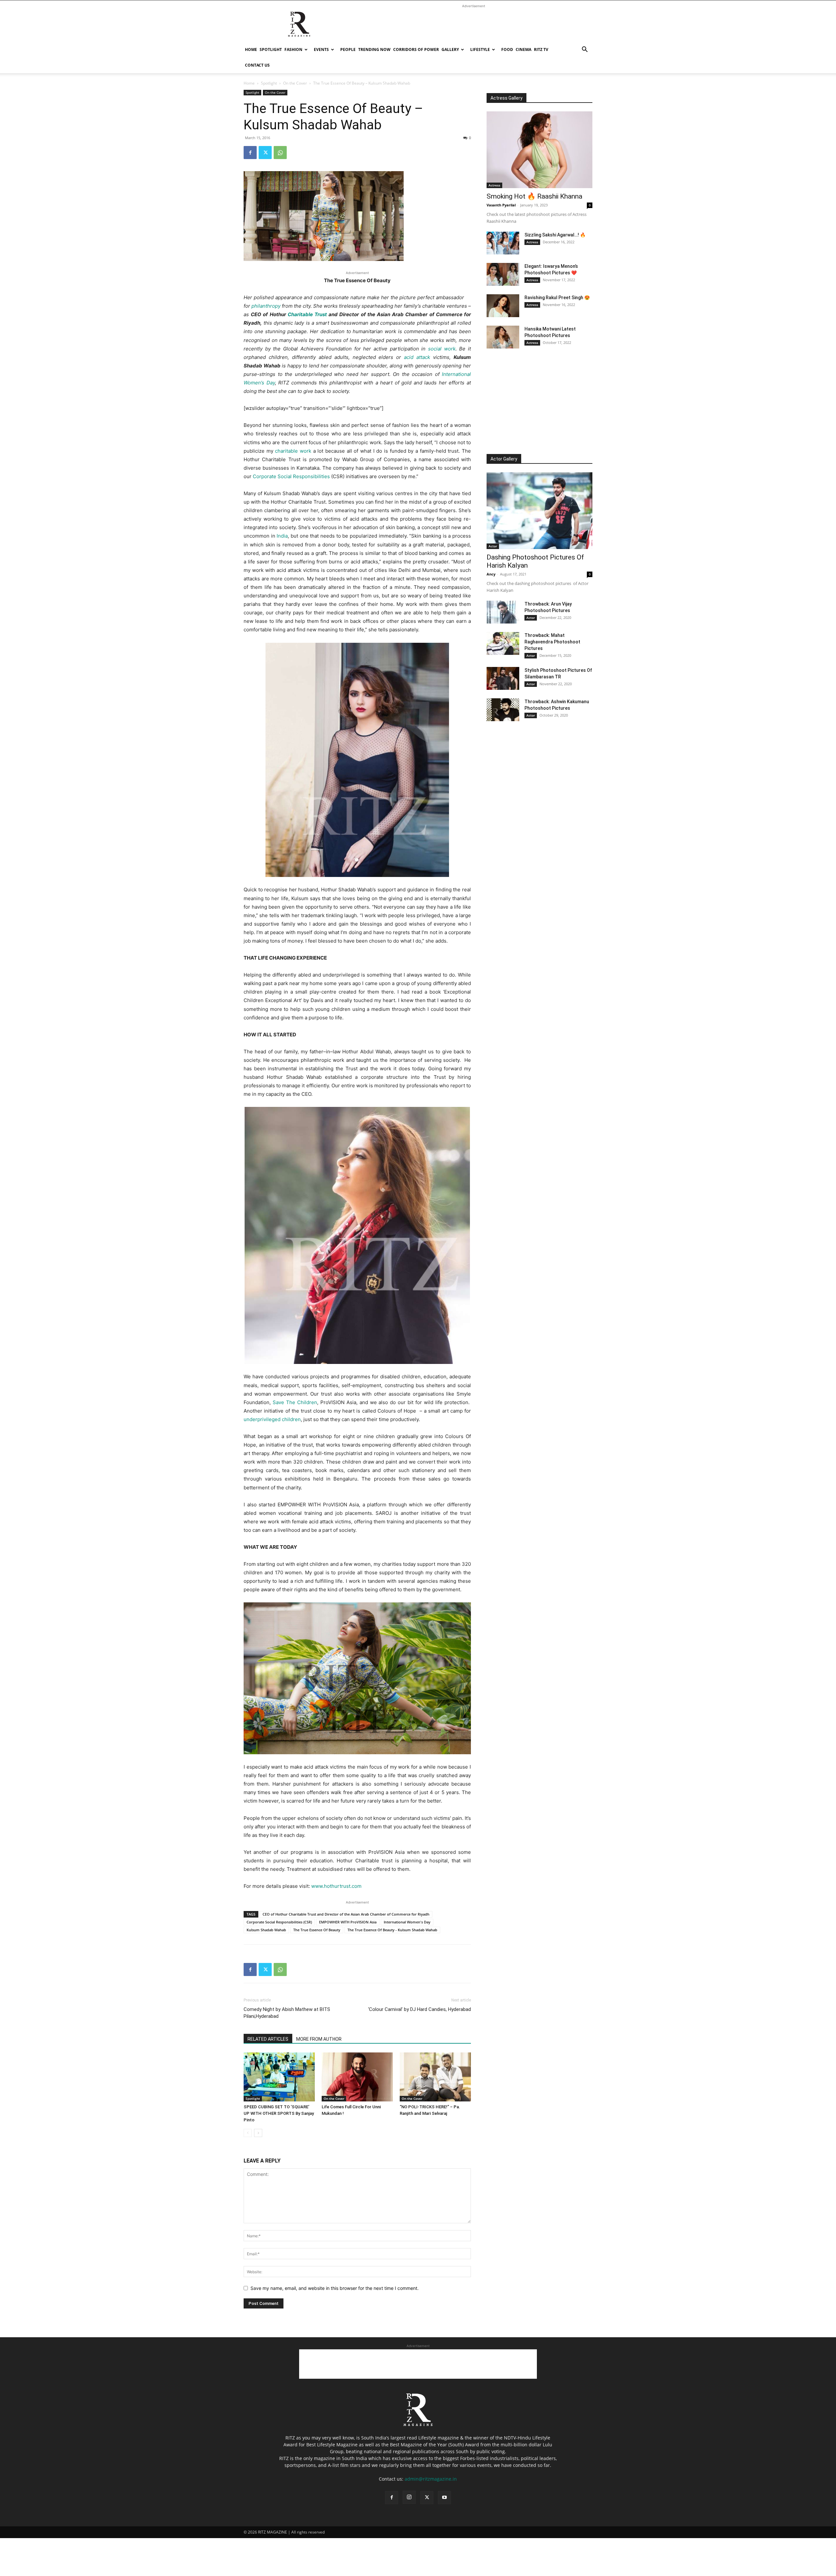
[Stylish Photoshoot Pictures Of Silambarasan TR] (503, 678)
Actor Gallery (504, 459)
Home (251, 49)
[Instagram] (409, 2497)
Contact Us (257, 65)
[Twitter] (265, 153)
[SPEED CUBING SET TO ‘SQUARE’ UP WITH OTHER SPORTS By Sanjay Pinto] (279, 2077)
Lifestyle (480, 49)
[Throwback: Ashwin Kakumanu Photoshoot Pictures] (503, 710)
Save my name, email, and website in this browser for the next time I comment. (335, 2288)
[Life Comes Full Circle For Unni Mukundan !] (357, 2077)
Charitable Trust (307, 314)
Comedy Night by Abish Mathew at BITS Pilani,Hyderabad (287, 2013)
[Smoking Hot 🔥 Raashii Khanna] (539, 150)
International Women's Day (407, 1922)
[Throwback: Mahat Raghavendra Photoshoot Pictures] (503, 643)
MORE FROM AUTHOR (319, 2039)
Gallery (450, 49)
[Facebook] (250, 153)
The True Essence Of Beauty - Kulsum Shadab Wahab (392, 1930)
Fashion (293, 49)
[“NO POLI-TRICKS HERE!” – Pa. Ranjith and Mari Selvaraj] (435, 2077)
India (282, 536)
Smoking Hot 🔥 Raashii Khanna (534, 196)
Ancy (491, 574)
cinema (523, 49)
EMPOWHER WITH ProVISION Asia (348, 1922)
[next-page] (258, 2133)
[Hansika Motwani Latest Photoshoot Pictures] (503, 337)
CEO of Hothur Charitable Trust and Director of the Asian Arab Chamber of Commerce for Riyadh (346, 1914)
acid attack (417, 357)
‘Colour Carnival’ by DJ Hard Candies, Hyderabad (419, 2009)
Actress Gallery (506, 98)
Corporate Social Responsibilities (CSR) (279, 1922)
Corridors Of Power (416, 49)
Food (507, 49)
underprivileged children (272, 1419)
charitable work (293, 451)
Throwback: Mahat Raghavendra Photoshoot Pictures (552, 642)
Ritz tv (541, 49)
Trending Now (374, 49)
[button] (585, 50)
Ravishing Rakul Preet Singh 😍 (557, 298)
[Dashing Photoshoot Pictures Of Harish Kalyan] (539, 511)
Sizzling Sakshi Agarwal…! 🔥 (555, 235)
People (348, 49)
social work (442, 349)
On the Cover (295, 83)
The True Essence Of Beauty (317, 1930)
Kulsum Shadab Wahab (266, 1930)
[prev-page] (248, 2133)
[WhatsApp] (280, 153)
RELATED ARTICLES (268, 2039)
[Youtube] (444, 2498)
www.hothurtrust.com (336, 1886)
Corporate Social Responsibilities (291, 476)
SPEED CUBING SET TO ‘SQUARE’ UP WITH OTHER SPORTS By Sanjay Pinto (279, 2113)
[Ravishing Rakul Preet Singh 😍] (503, 306)
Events (321, 49)
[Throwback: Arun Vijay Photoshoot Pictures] (503, 612)
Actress (494, 185)
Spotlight (271, 49)
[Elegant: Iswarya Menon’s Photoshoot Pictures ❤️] (503, 274)
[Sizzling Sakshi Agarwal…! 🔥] (503, 243)
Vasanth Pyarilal (501, 205)
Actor (493, 546)
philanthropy (266, 306)
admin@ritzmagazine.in (431, 2479)
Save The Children (295, 1402)
